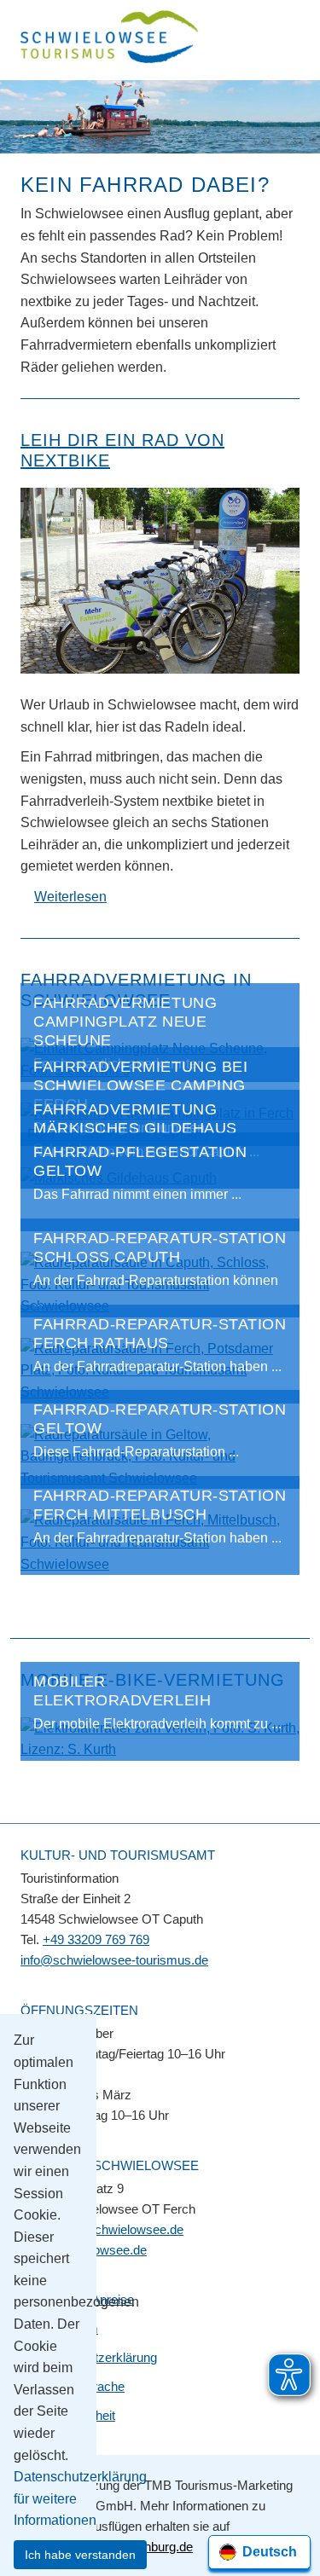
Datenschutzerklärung (96, 2357)
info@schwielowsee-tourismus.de (114, 1960)
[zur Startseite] (110, 39)
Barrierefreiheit (75, 2415)
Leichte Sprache (79, 2386)
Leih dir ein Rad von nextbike (122, 450)
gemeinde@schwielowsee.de (102, 2229)
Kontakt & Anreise (84, 2299)
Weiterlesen (70, 897)
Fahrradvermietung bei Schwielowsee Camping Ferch (140, 1085)
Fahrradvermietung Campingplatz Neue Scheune (125, 1022)
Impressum (66, 2328)
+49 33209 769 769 (96, 1939)
